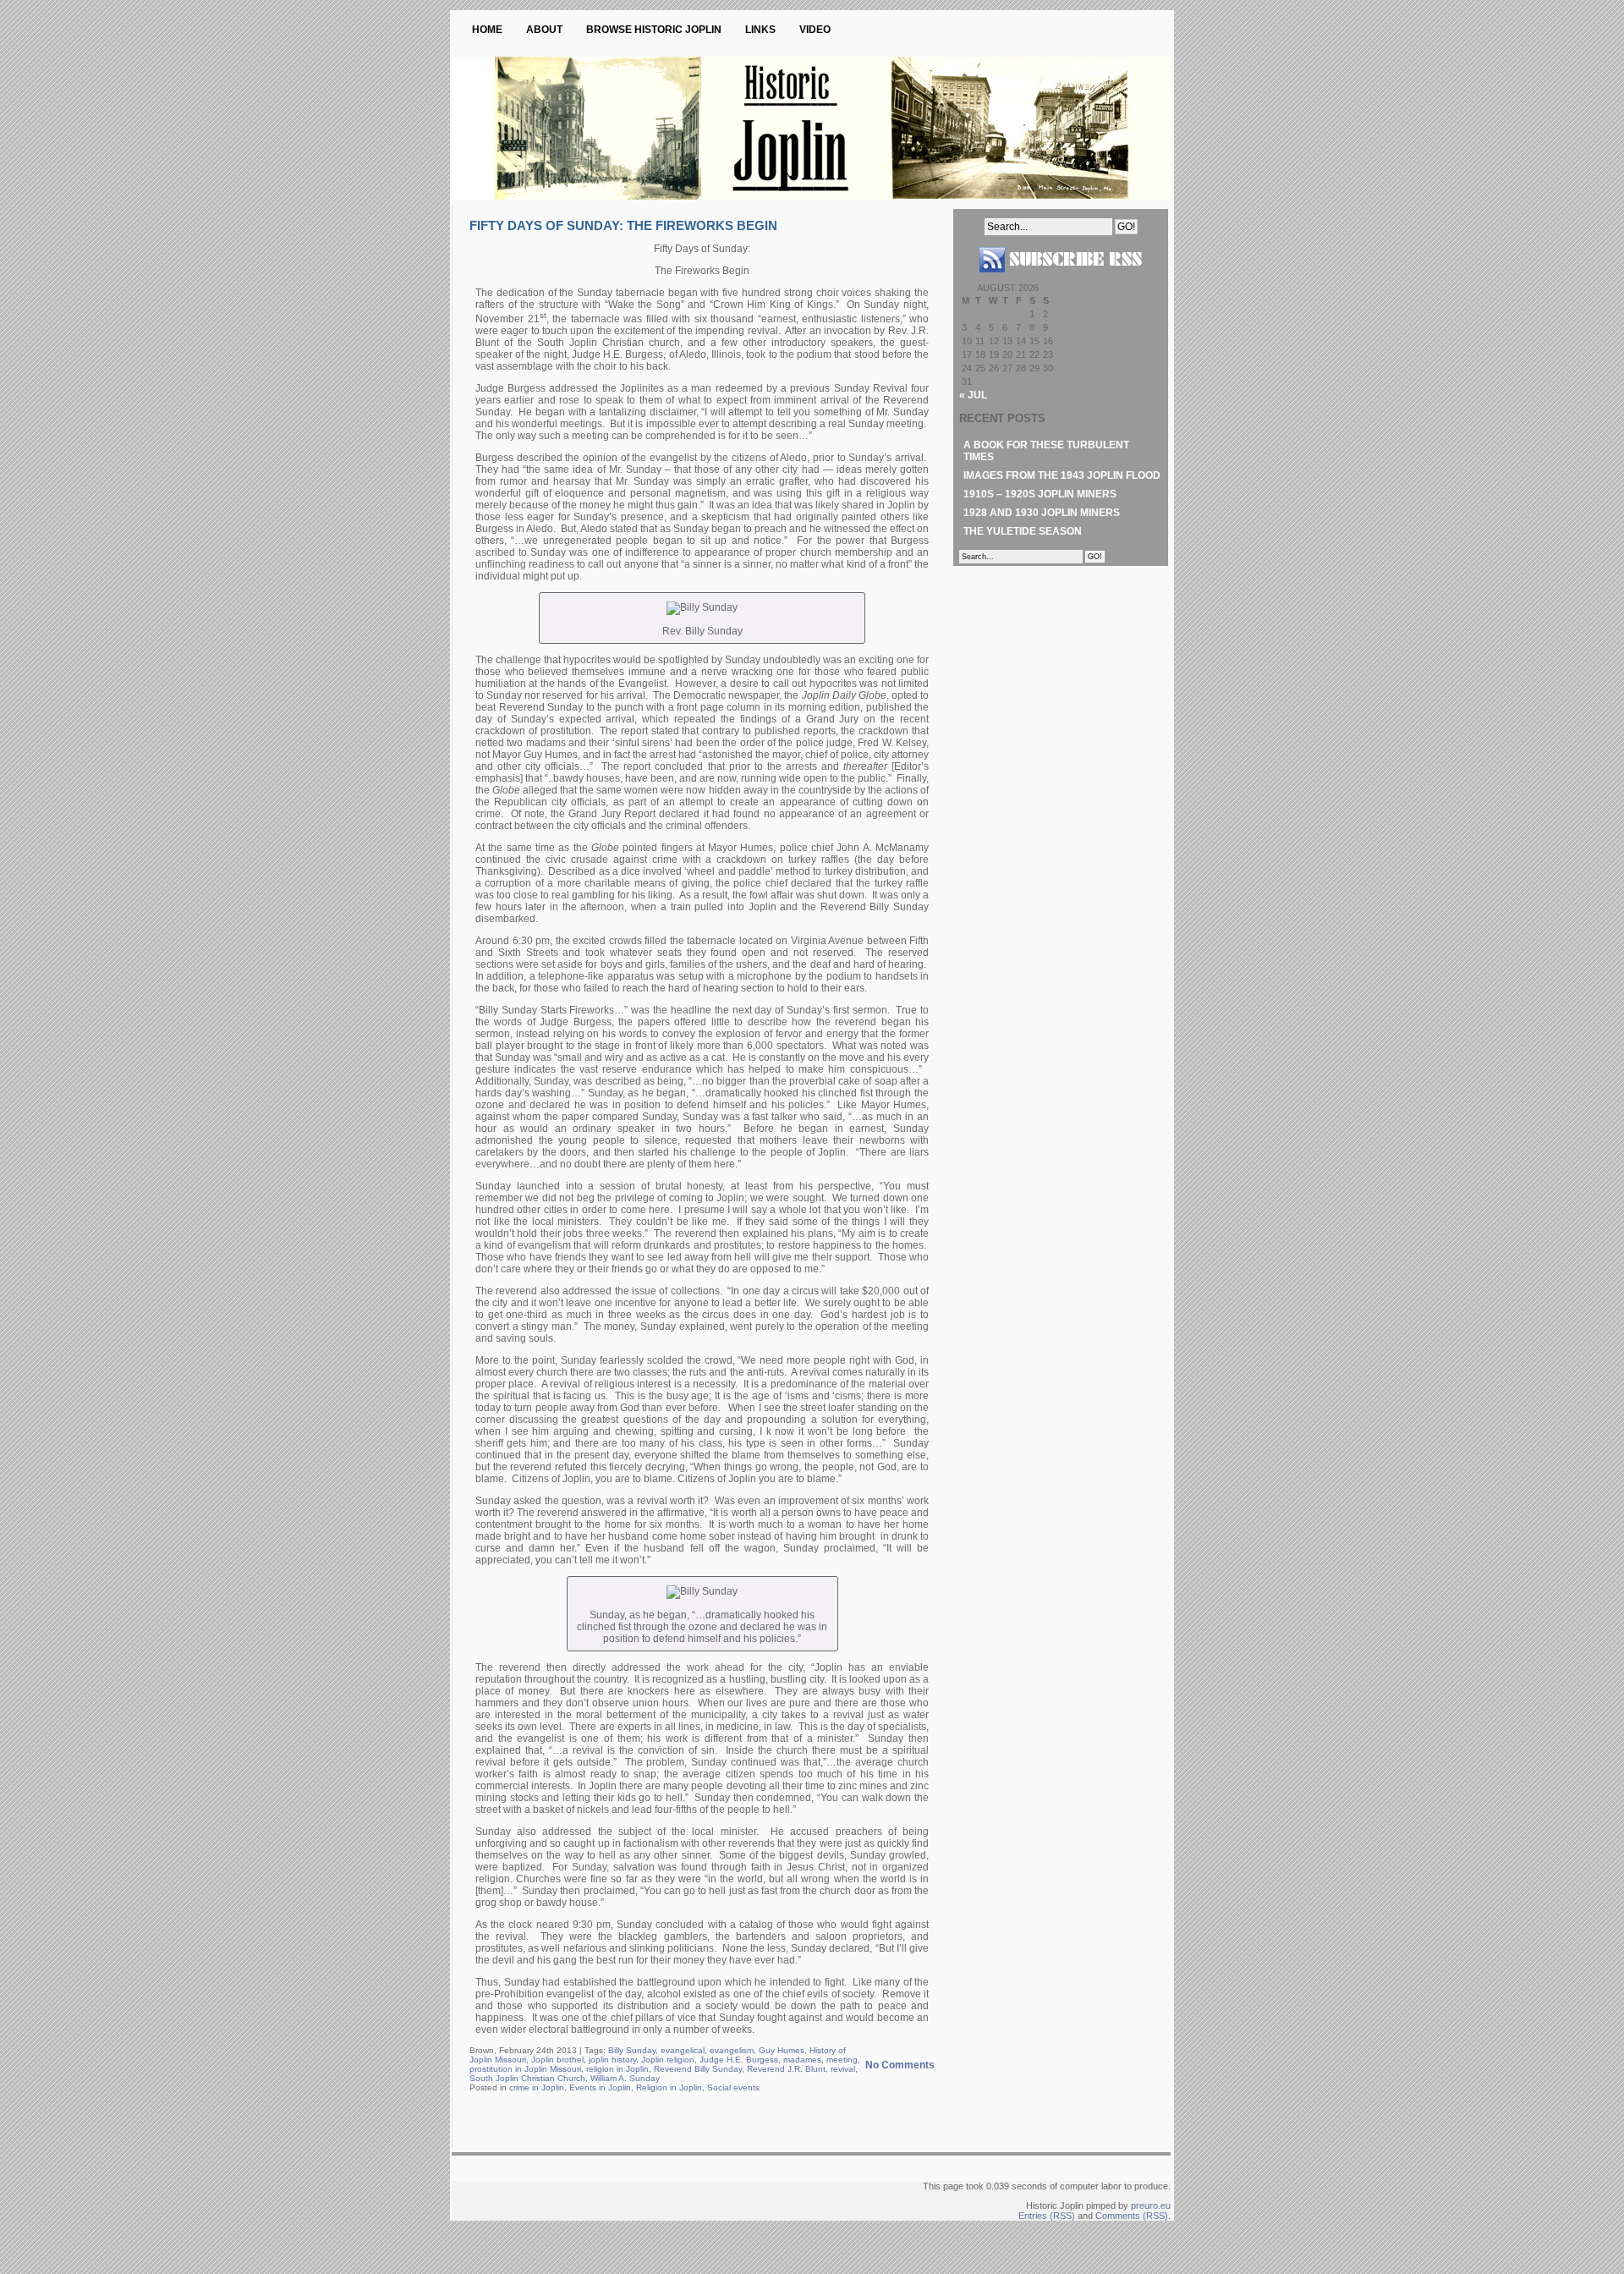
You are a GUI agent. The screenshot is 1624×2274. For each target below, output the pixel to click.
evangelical (683, 2050)
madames (802, 2060)
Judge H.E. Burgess (739, 2060)
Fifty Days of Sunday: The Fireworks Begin (623, 225)
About (544, 30)
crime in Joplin (537, 2087)
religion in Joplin (617, 2069)
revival (843, 2069)
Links (760, 30)
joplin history (612, 2060)
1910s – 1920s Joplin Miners (1040, 494)
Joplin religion (668, 2060)
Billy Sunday (632, 2050)
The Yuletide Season (1023, 531)
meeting (842, 2060)
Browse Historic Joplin (654, 30)
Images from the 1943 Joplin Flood (1062, 475)
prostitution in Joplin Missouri (525, 2069)
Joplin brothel (557, 2060)
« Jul (973, 395)
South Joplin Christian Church (527, 2078)
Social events (733, 2087)
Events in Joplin (600, 2087)
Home (487, 30)
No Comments (900, 2065)
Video (815, 30)
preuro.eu (1151, 2205)
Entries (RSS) (1047, 2216)
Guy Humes (782, 2050)
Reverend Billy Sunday (698, 2069)
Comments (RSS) (1132, 2216)
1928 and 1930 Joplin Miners (1042, 513)
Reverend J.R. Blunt (786, 2069)
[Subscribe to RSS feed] (1061, 279)
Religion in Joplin (669, 2087)
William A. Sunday (625, 2078)
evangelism (732, 2050)
